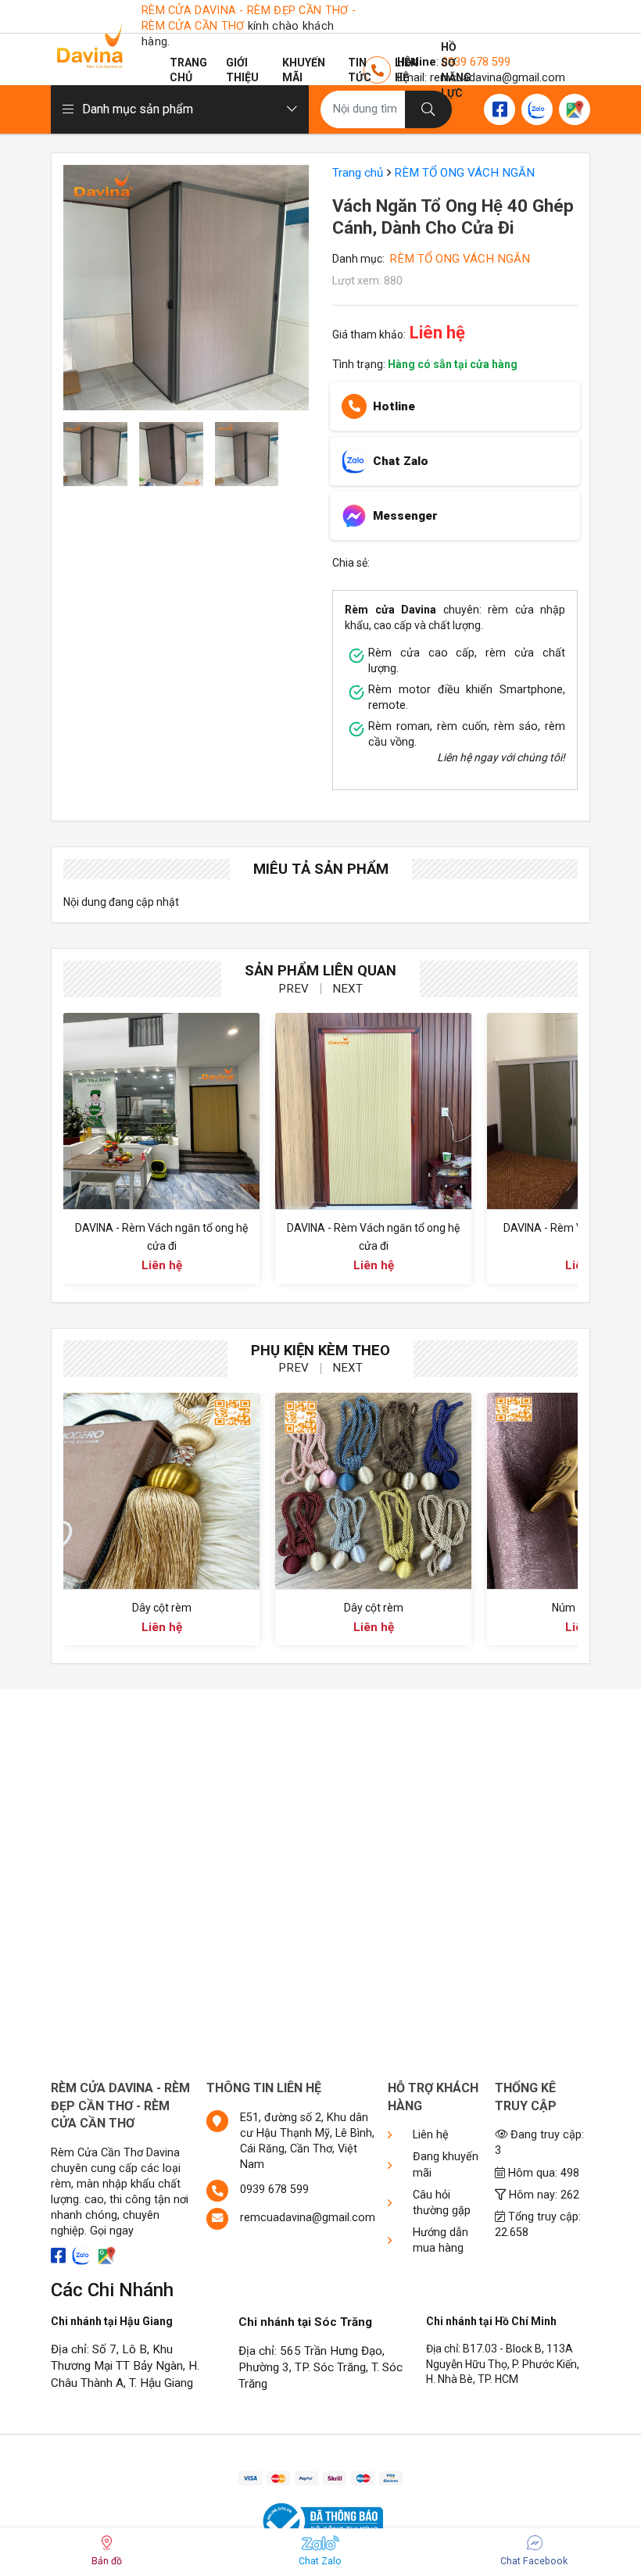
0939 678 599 (274, 2190)
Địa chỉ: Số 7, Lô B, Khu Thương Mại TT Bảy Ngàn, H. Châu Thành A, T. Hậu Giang (125, 2366)
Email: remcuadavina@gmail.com (481, 78)
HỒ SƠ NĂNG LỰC (456, 70)
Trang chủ (188, 70)
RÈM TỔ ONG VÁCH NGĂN (464, 173)
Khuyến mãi (304, 70)
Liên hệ (406, 70)
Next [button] (347, 989)
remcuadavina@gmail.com (308, 2218)
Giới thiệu (242, 70)
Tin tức (360, 70)
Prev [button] (294, 989)
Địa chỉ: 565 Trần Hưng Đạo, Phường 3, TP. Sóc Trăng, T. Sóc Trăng (320, 2368)
